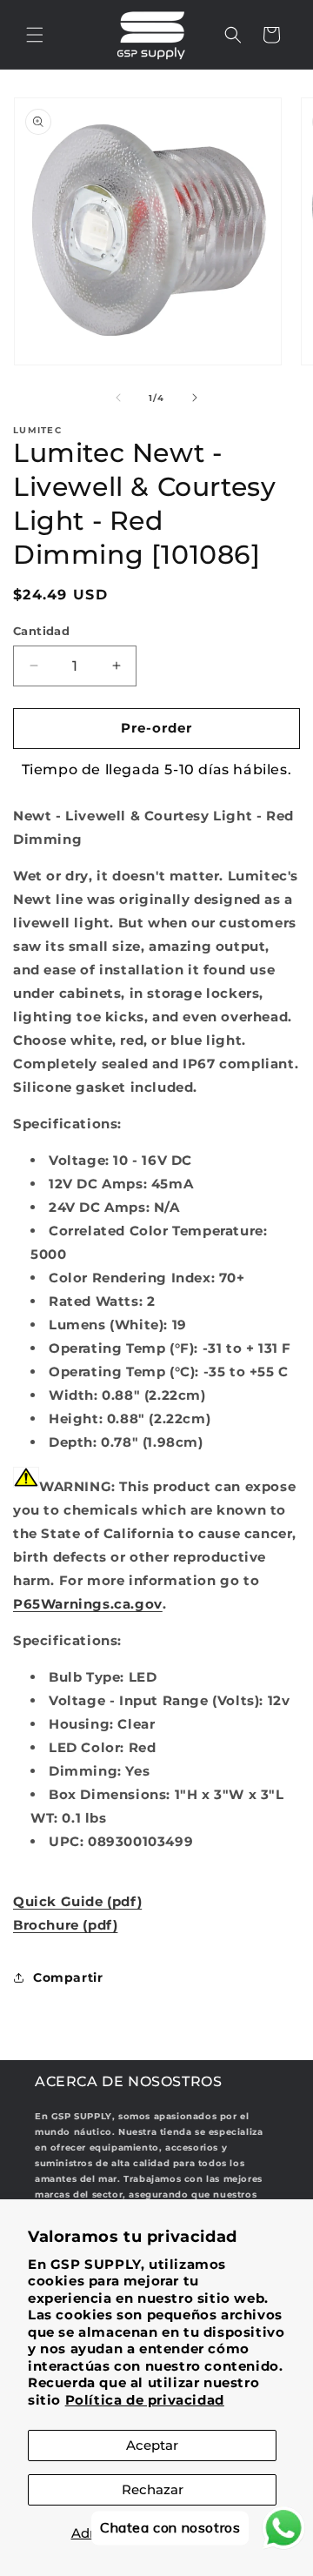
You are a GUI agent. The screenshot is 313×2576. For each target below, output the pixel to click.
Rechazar (153, 2489)
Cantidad (41, 631)
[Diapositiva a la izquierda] (118, 398)
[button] (35, 35)
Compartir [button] (68, 1977)
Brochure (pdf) (65, 1925)
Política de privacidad (145, 2400)
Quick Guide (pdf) (77, 1901)
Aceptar (152, 2445)
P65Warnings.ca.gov (88, 1604)
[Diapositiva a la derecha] (195, 398)
